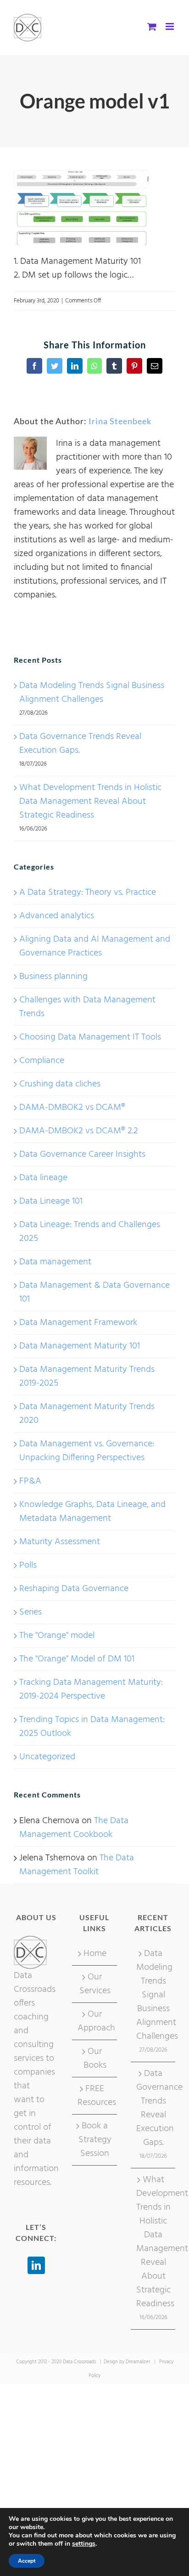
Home (95, 1954)
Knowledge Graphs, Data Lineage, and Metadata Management (92, 1512)
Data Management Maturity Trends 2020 (87, 1414)
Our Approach (95, 2021)
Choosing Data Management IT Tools (90, 1037)
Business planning (53, 977)
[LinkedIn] (36, 2265)
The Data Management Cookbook (74, 1828)
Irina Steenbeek (120, 421)
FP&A (30, 1481)
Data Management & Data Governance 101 (94, 1292)
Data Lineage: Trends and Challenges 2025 (90, 1232)
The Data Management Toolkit (77, 1865)
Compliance (42, 1061)
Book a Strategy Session (95, 2140)
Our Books (95, 2059)
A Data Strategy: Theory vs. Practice (88, 893)
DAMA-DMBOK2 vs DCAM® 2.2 (79, 1131)
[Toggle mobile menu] (170, 26)
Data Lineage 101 (51, 1201)
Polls (28, 1565)
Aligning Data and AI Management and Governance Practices (95, 946)
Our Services (95, 1984)
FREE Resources (95, 2096)
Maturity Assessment (60, 1542)
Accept (27, 2561)
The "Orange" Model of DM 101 (77, 1659)
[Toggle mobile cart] (152, 26)
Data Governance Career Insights (82, 1154)
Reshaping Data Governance (74, 1589)
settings (84, 2544)
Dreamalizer (138, 2362)
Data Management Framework (78, 1323)
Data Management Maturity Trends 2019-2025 (87, 1376)
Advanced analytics (57, 916)
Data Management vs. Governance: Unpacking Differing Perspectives (87, 1451)
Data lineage (43, 1178)
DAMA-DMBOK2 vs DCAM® (72, 1108)
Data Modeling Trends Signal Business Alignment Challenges (92, 693)
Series (31, 1612)
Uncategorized (47, 1757)
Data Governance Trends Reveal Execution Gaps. (80, 744)
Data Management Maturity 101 (80, 1346)
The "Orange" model (57, 1636)
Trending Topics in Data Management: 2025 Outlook (92, 1727)
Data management (55, 1262)
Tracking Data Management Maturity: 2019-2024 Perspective (91, 1689)
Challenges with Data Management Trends (87, 1007)
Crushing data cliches (60, 1084)
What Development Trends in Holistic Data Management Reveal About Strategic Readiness (90, 802)
